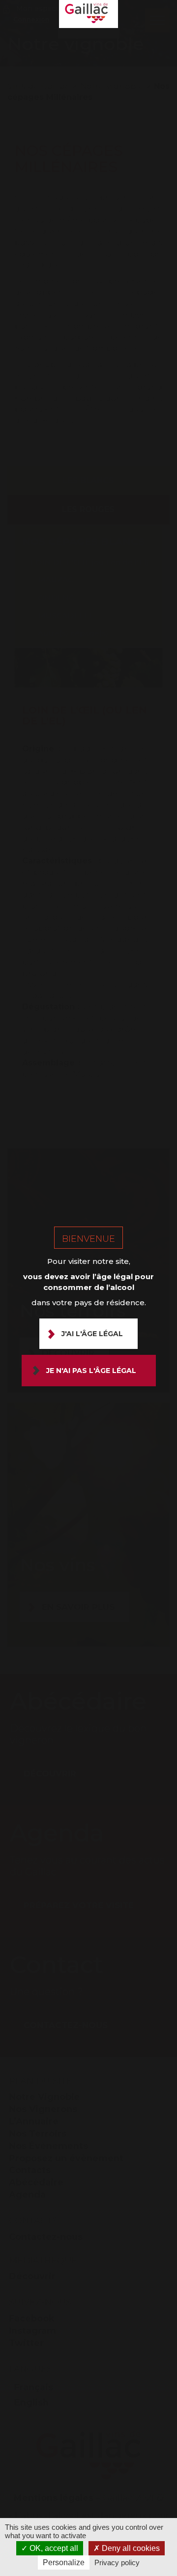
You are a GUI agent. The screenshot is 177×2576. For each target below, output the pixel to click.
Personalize (64, 2562)
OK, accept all (53, 2548)
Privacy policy (117, 2562)
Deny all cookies (130, 2548)
